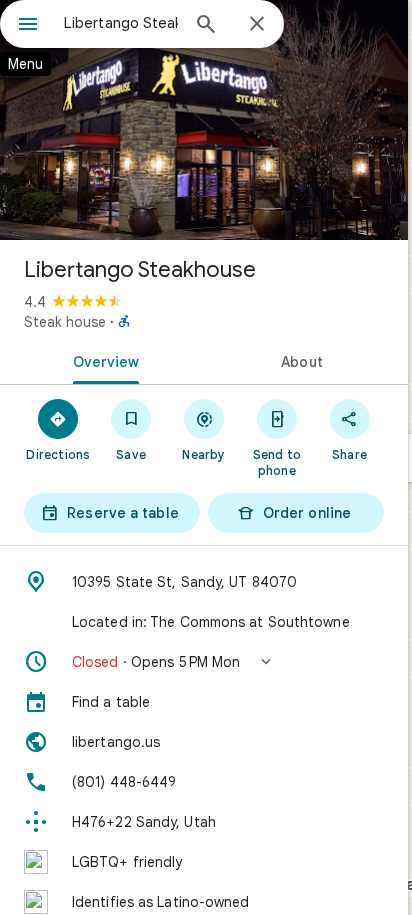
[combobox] (121, 23)
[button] (204, 662)
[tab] (102, 360)
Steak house (65, 322)
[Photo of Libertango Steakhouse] (204, 120)
